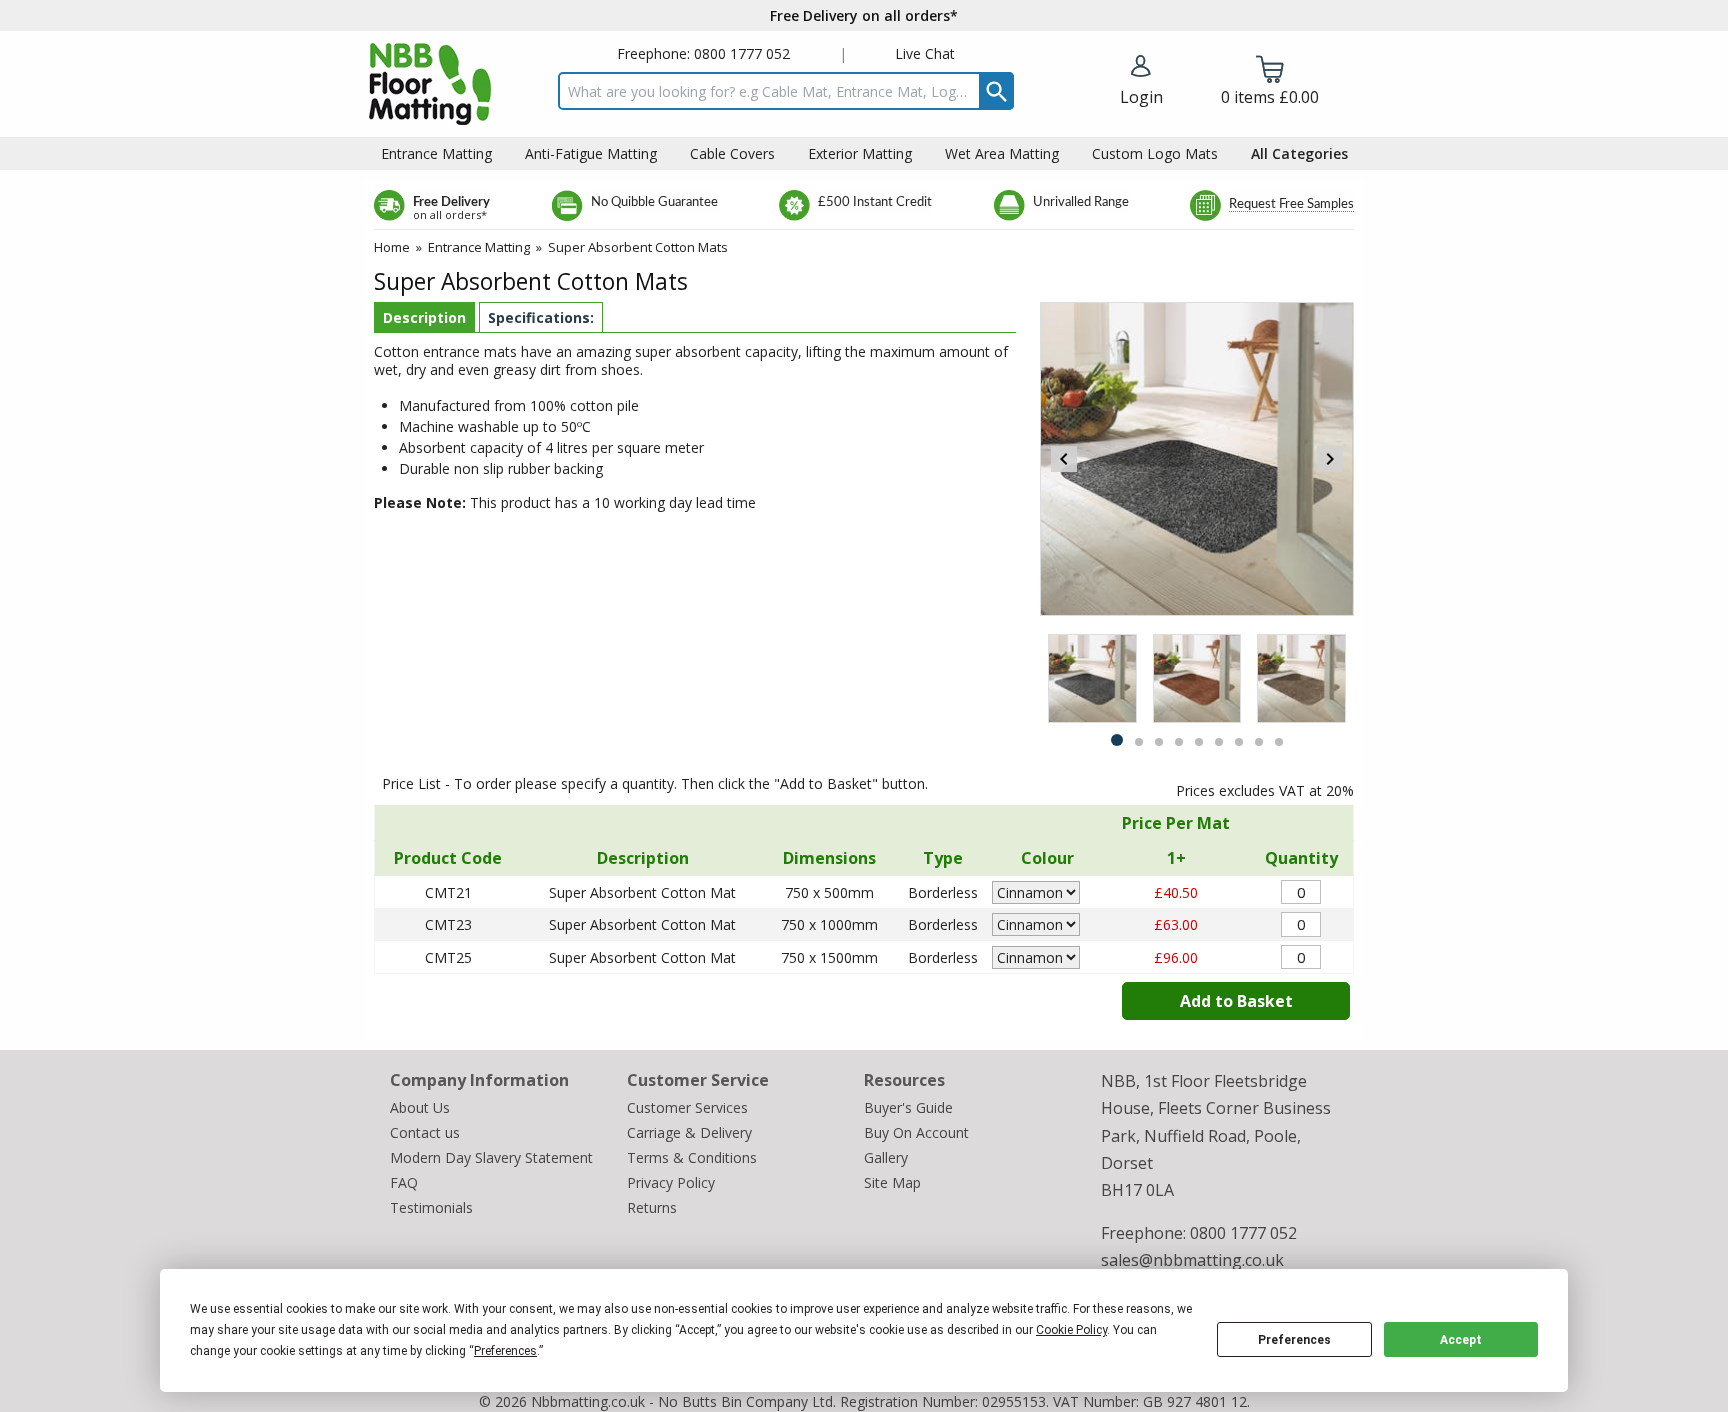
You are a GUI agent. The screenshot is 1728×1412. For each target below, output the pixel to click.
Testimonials (431, 1207)
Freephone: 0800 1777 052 (703, 53)
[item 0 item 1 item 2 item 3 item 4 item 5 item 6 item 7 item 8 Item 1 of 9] (1197, 678)
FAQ (404, 1182)
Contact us (425, 1132)
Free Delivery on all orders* (864, 15)
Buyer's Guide (908, 1107)
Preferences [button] (505, 1351)
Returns (652, 1207)
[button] (1141, 82)
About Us (420, 1107)
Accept (1461, 1340)
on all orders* (450, 214)
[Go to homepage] (430, 84)
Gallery (886, 1157)
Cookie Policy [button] (1071, 1330)
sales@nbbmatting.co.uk (1192, 1260)
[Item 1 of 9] (1197, 459)
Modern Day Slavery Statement (491, 1157)
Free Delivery (451, 202)
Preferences (1294, 1340)
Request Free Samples (1291, 204)
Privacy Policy (671, 1182)
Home (392, 247)
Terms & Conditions (692, 1157)
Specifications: (541, 317)
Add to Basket (1236, 1001)
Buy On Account (916, 1132)
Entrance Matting (479, 247)
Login (1141, 97)
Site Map (892, 1182)
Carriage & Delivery (689, 1132)
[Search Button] (996, 91)
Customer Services (687, 1107)
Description (424, 317)
